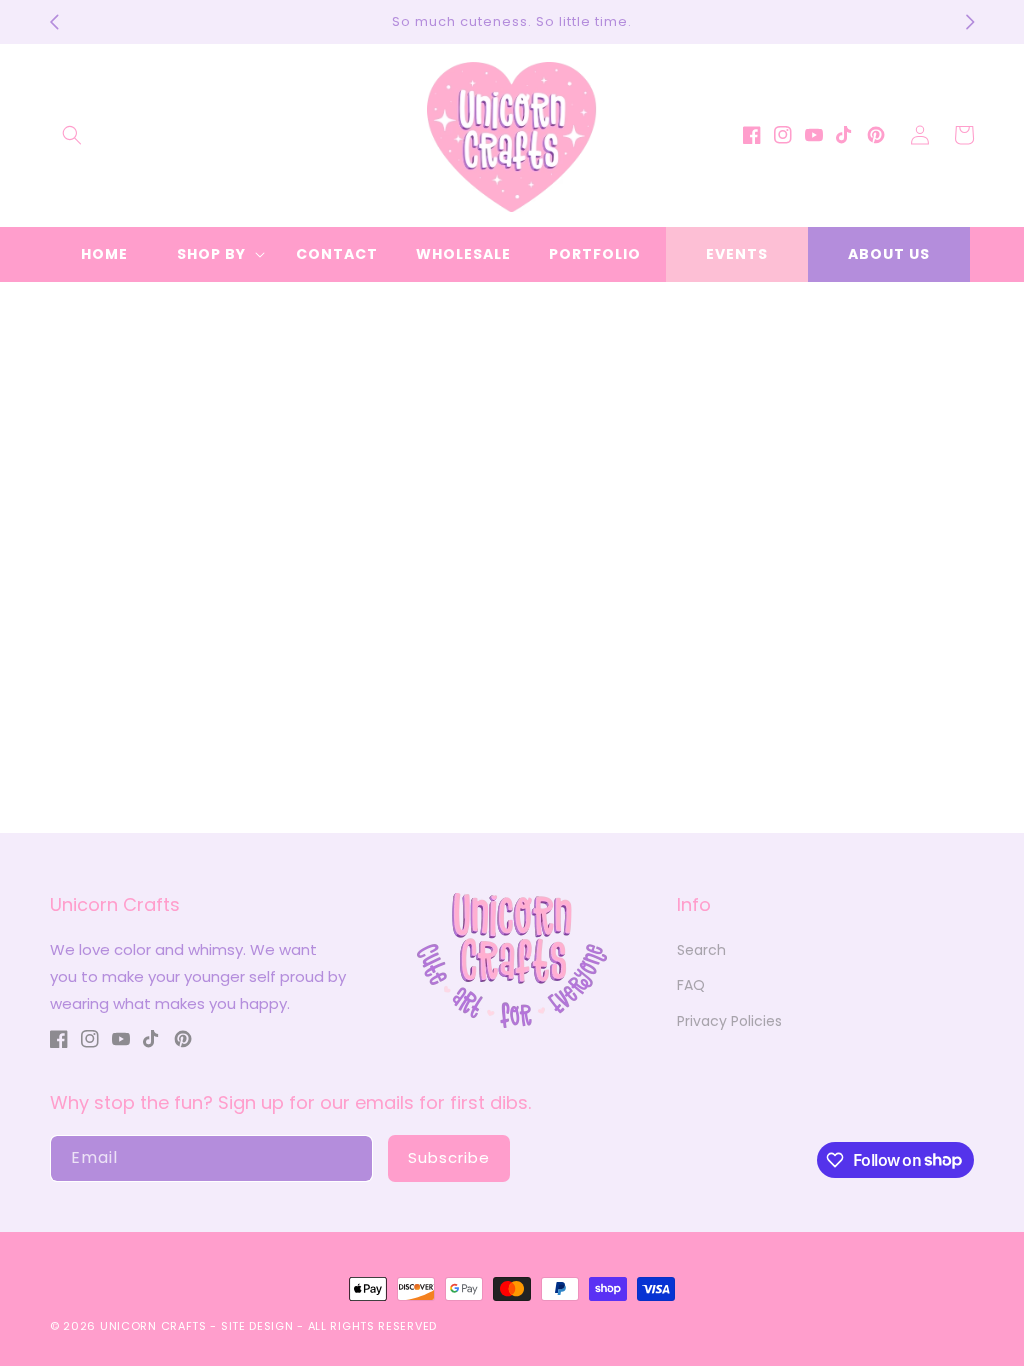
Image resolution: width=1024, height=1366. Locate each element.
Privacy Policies (729, 1021)
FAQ (691, 985)
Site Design (257, 1326)
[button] (72, 135)
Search (701, 950)
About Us (889, 254)
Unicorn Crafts (153, 1326)
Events (737, 254)
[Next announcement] (970, 22)
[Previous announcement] (54, 22)
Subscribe (449, 1157)
